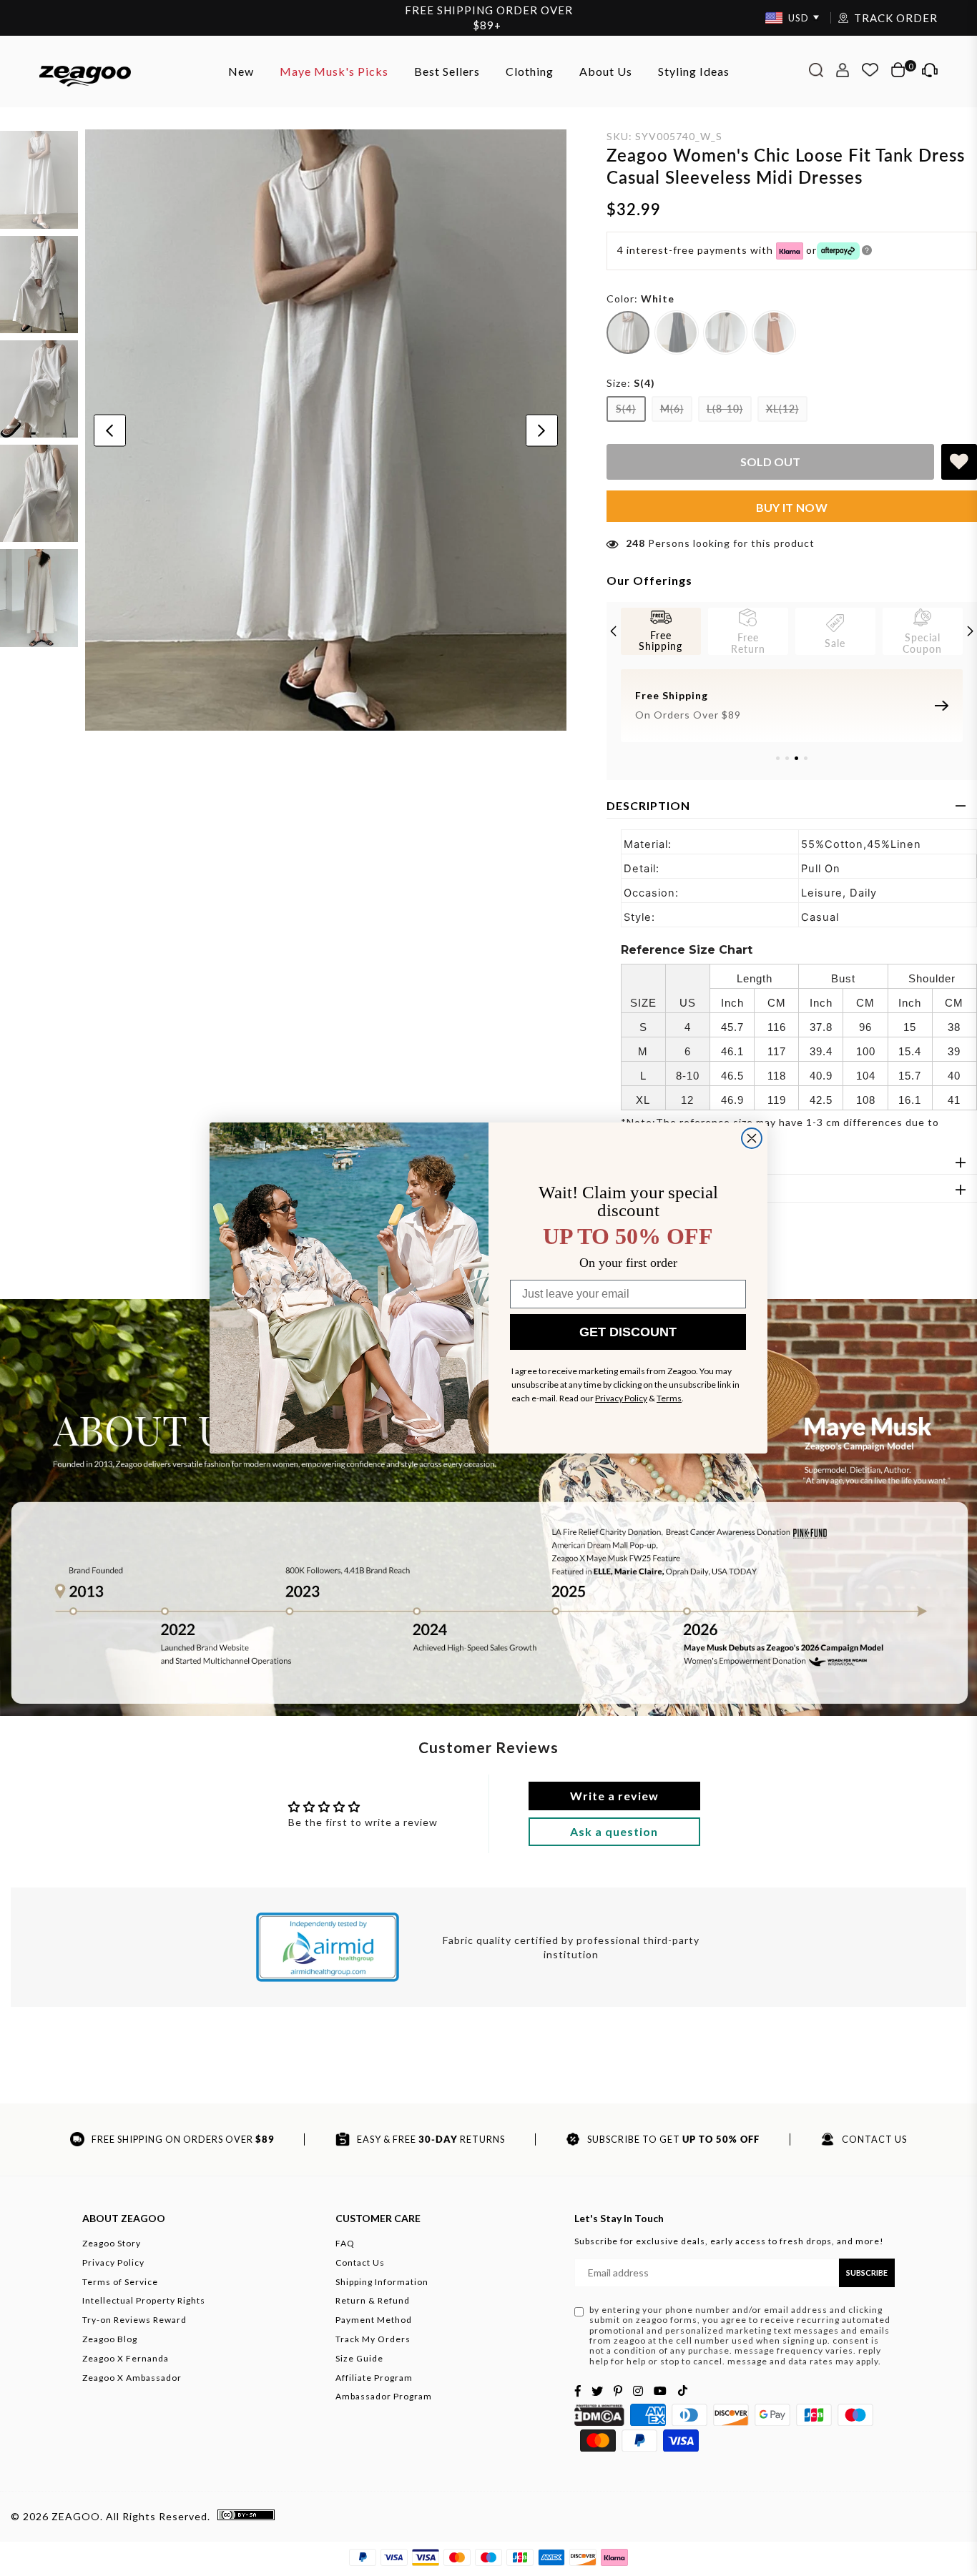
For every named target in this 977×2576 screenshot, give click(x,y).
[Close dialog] (752, 1138)
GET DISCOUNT (628, 1332)
